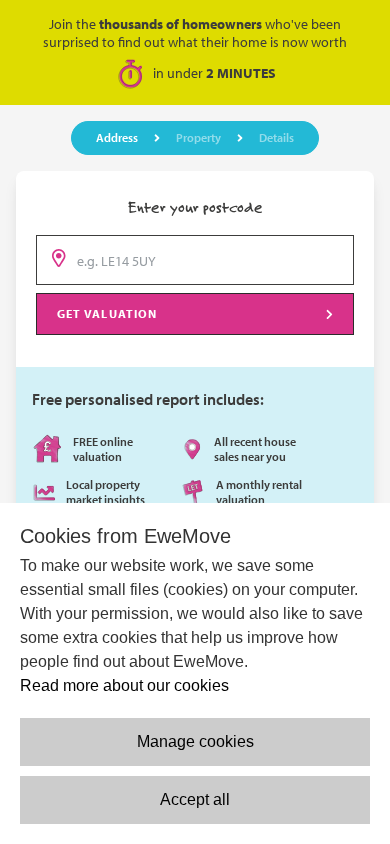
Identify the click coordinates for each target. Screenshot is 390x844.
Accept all (195, 799)
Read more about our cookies (124, 685)
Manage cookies (195, 741)
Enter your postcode (195, 207)
